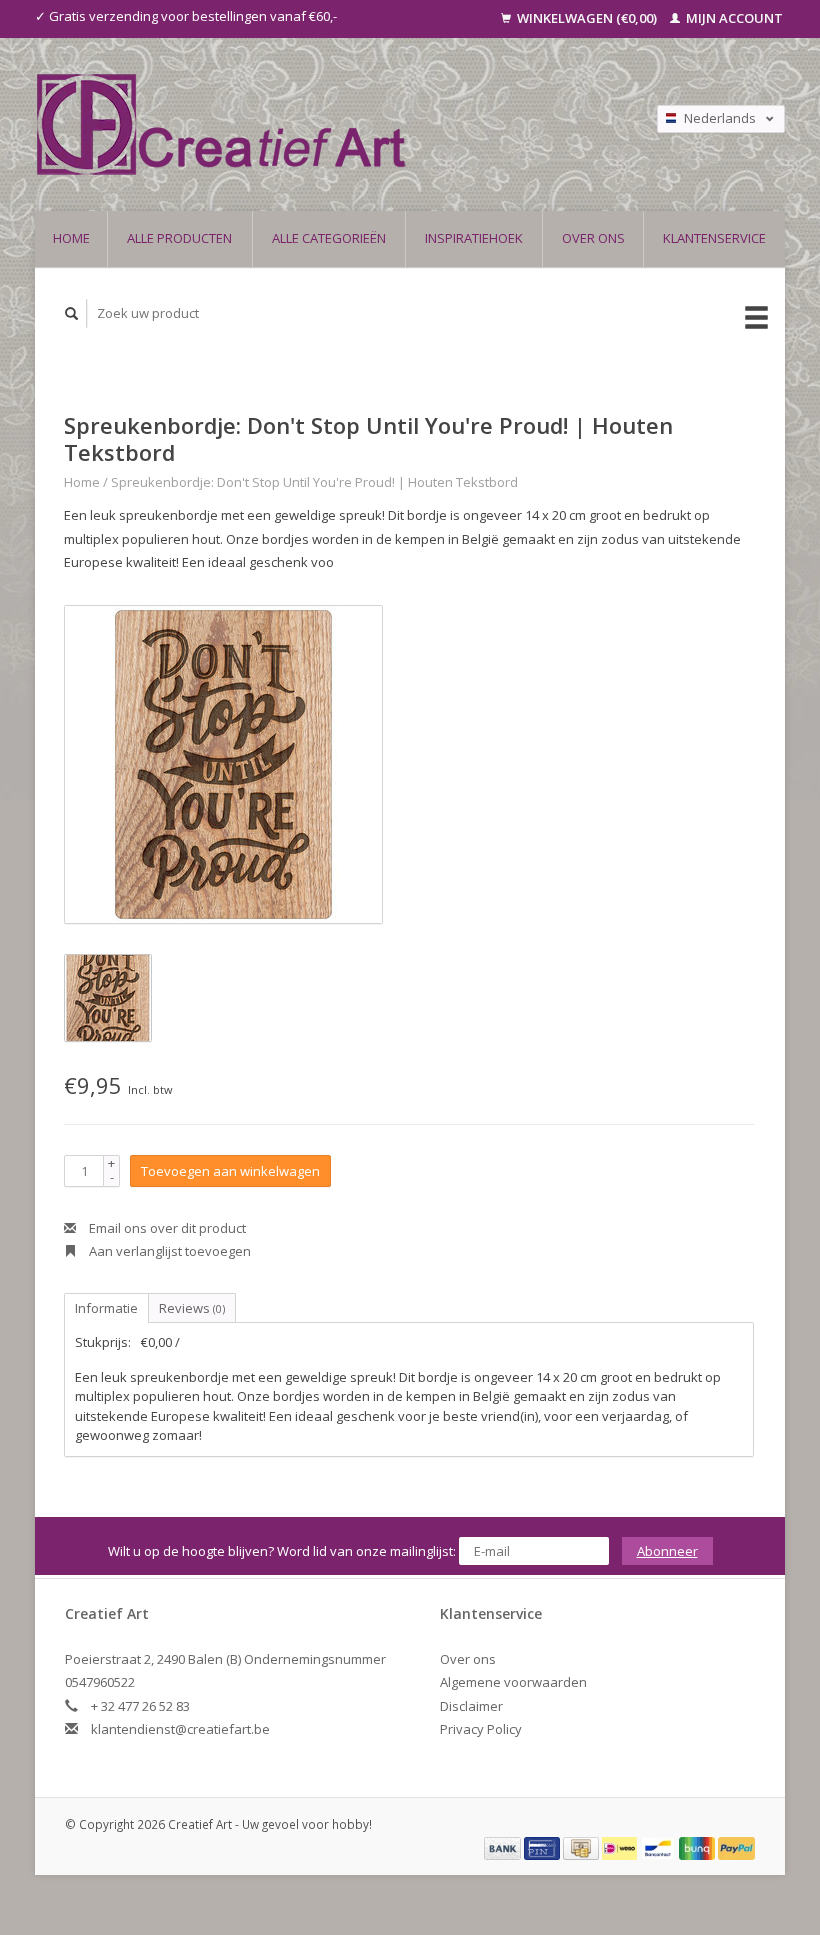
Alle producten (179, 238)
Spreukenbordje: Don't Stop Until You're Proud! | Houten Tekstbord (314, 482)
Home (71, 238)
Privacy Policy (481, 1729)
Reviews (192, 1308)
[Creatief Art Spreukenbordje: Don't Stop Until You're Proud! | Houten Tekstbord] (223, 764)
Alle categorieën (329, 238)
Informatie (106, 1308)
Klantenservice (714, 238)
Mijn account (733, 18)
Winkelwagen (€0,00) (587, 18)
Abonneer (667, 1551)
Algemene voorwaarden (513, 1682)
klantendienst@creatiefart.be (180, 1729)
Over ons (593, 238)
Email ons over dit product (166, 1228)
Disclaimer (471, 1706)
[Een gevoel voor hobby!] (306, 124)
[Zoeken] (72, 313)
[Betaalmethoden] (504, 1847)
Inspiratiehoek (474, 238)
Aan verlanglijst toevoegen (168, 1251)
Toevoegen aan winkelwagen (230, 1171)
